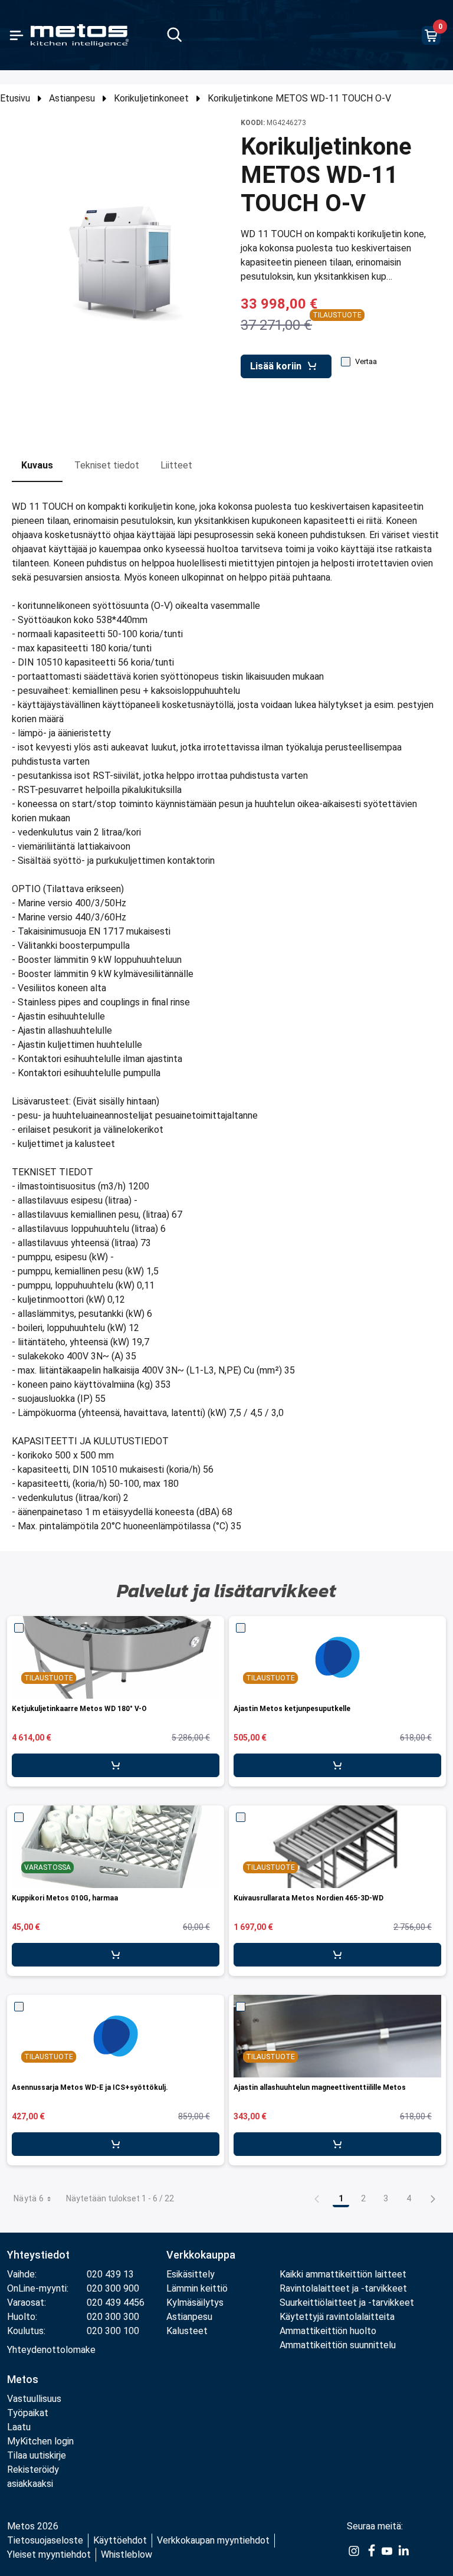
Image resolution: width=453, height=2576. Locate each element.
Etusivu (15, 98)
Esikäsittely (191, 2274)
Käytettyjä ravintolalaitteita (337, 2317)
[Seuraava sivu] (433, 2198)
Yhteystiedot (38, 2255)
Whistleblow (127, 2554)
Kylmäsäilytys (195, 2303)
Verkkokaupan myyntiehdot (213, 2540)
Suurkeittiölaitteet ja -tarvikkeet (347, 2303)
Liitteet (176, 465)
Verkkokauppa (201, 2255)
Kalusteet (187, 2331)
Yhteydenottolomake (51, 2350)
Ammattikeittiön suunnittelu (338, 2345)
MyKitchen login (40, 2441)
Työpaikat (28, 2413)
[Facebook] (370, 2550)
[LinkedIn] (403, 2550)
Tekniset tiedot (107, 465)
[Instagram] (354, 2550)
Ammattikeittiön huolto (328, 2331)
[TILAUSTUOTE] (337, 1657)
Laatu (19, 2427)
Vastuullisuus (34, 2399)
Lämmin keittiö (197, 2288)
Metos (23, 2379)
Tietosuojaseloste (45, 2540)
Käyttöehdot (120, 2540)
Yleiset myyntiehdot (49, 2554)
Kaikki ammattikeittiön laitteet (343, 2274)
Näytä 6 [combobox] (29, 2198)
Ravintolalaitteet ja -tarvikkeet (343, 2288)
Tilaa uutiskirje (37, 2455)
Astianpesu (72, 98)
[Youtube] (387, 2550)
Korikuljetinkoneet (151, 98)
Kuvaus (37, 465)
